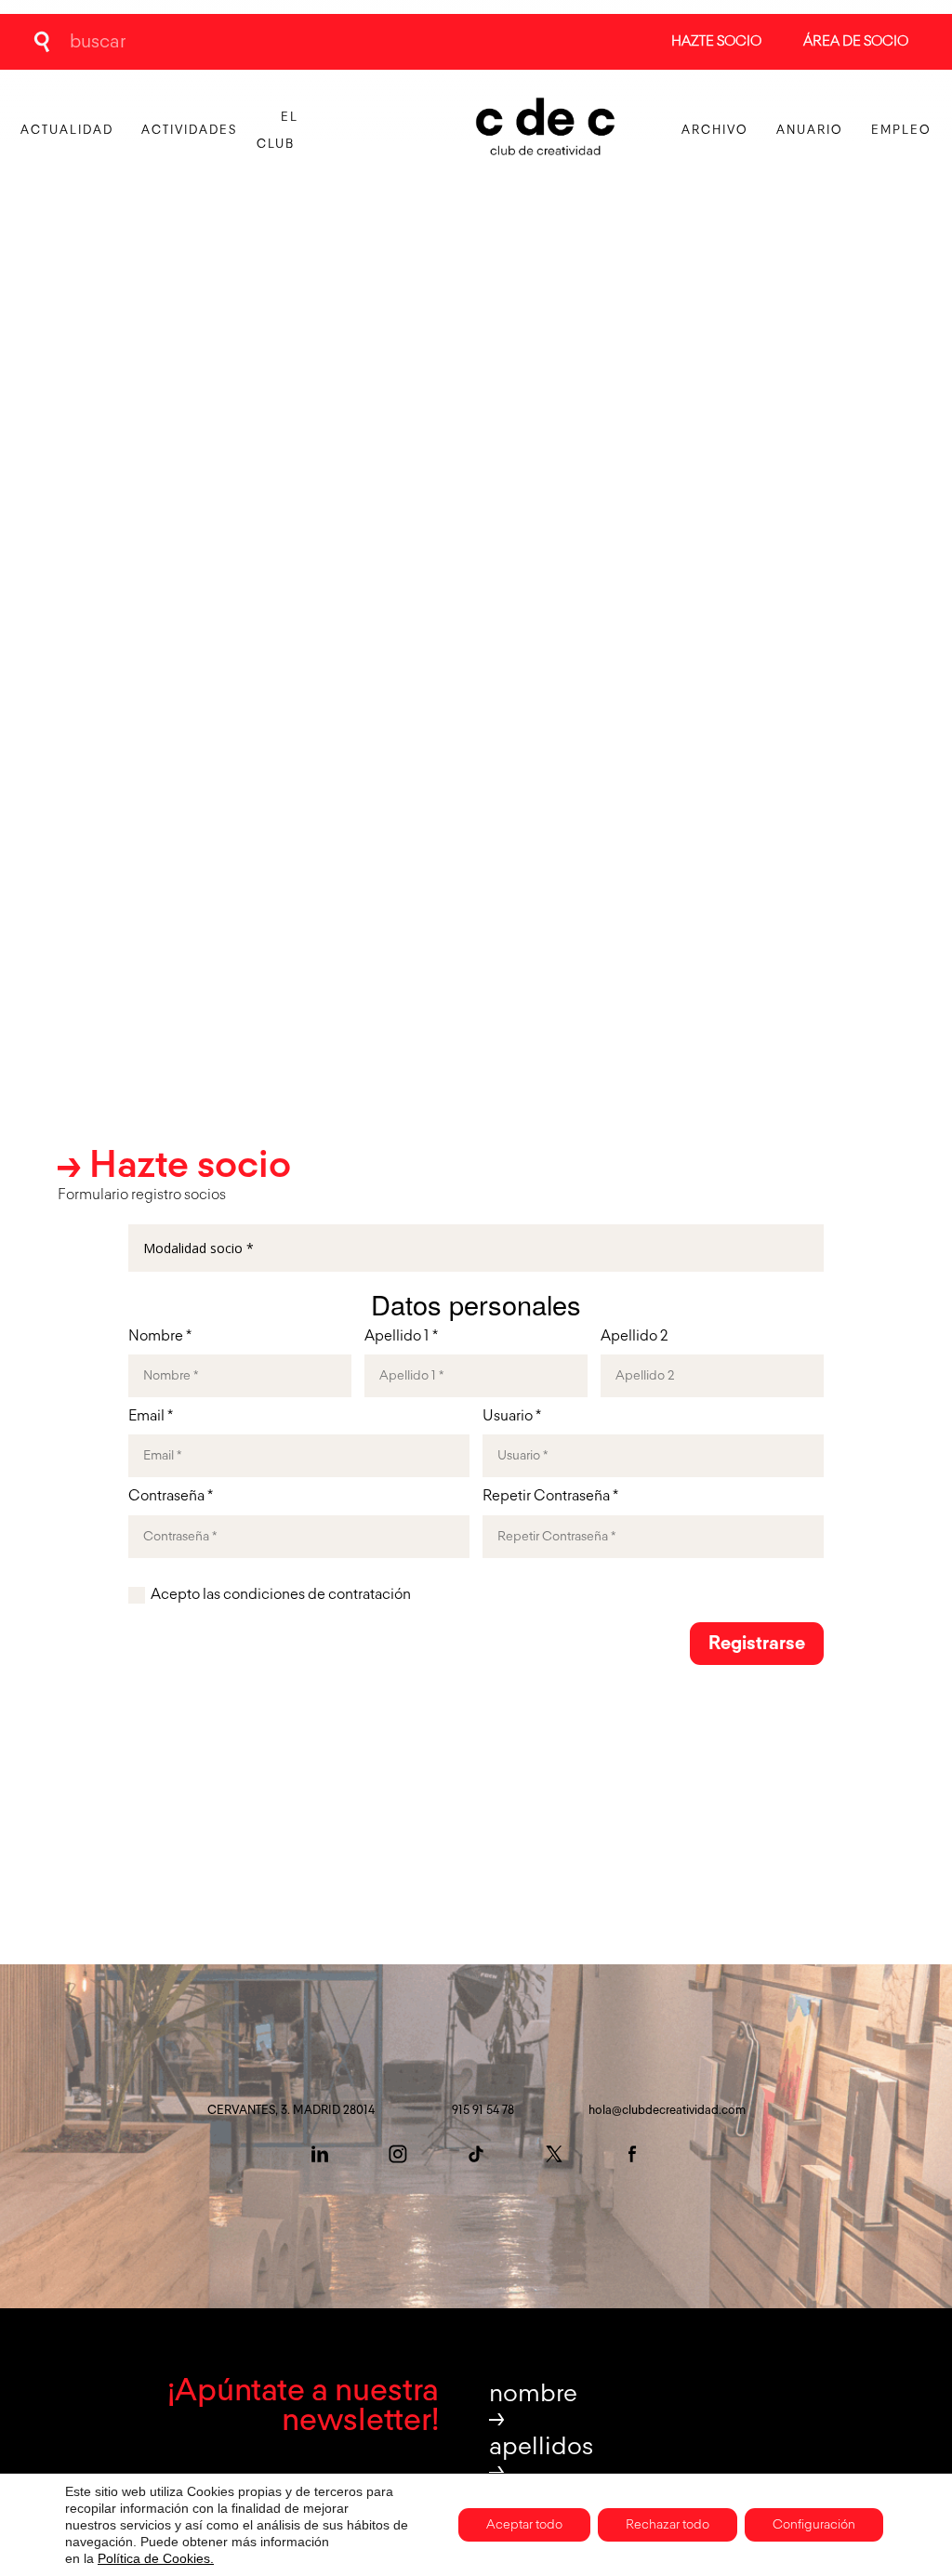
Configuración (814, 2525)
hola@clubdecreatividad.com (667, 2111)
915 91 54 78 (483, 2111)
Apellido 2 (634, 1337)
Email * (151, 1417)
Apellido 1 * (401, 1337)
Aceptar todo (524, 2525)
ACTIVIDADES (189, 131)
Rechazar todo (668, 2525)
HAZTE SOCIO (716, 41)
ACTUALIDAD (67, 131)
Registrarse (757, 1644)
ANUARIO (810, 131)
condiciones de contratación (317, 1595)
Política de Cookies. (156, 2558)
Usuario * (512, 1417)
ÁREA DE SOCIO (856, 41)
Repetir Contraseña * (550, 1497)
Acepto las (281, 1595)
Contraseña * (171, 1497)
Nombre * (160, 1337)
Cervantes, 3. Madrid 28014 (291, 2111)
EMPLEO (901, 131)
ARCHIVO (715, 131)
